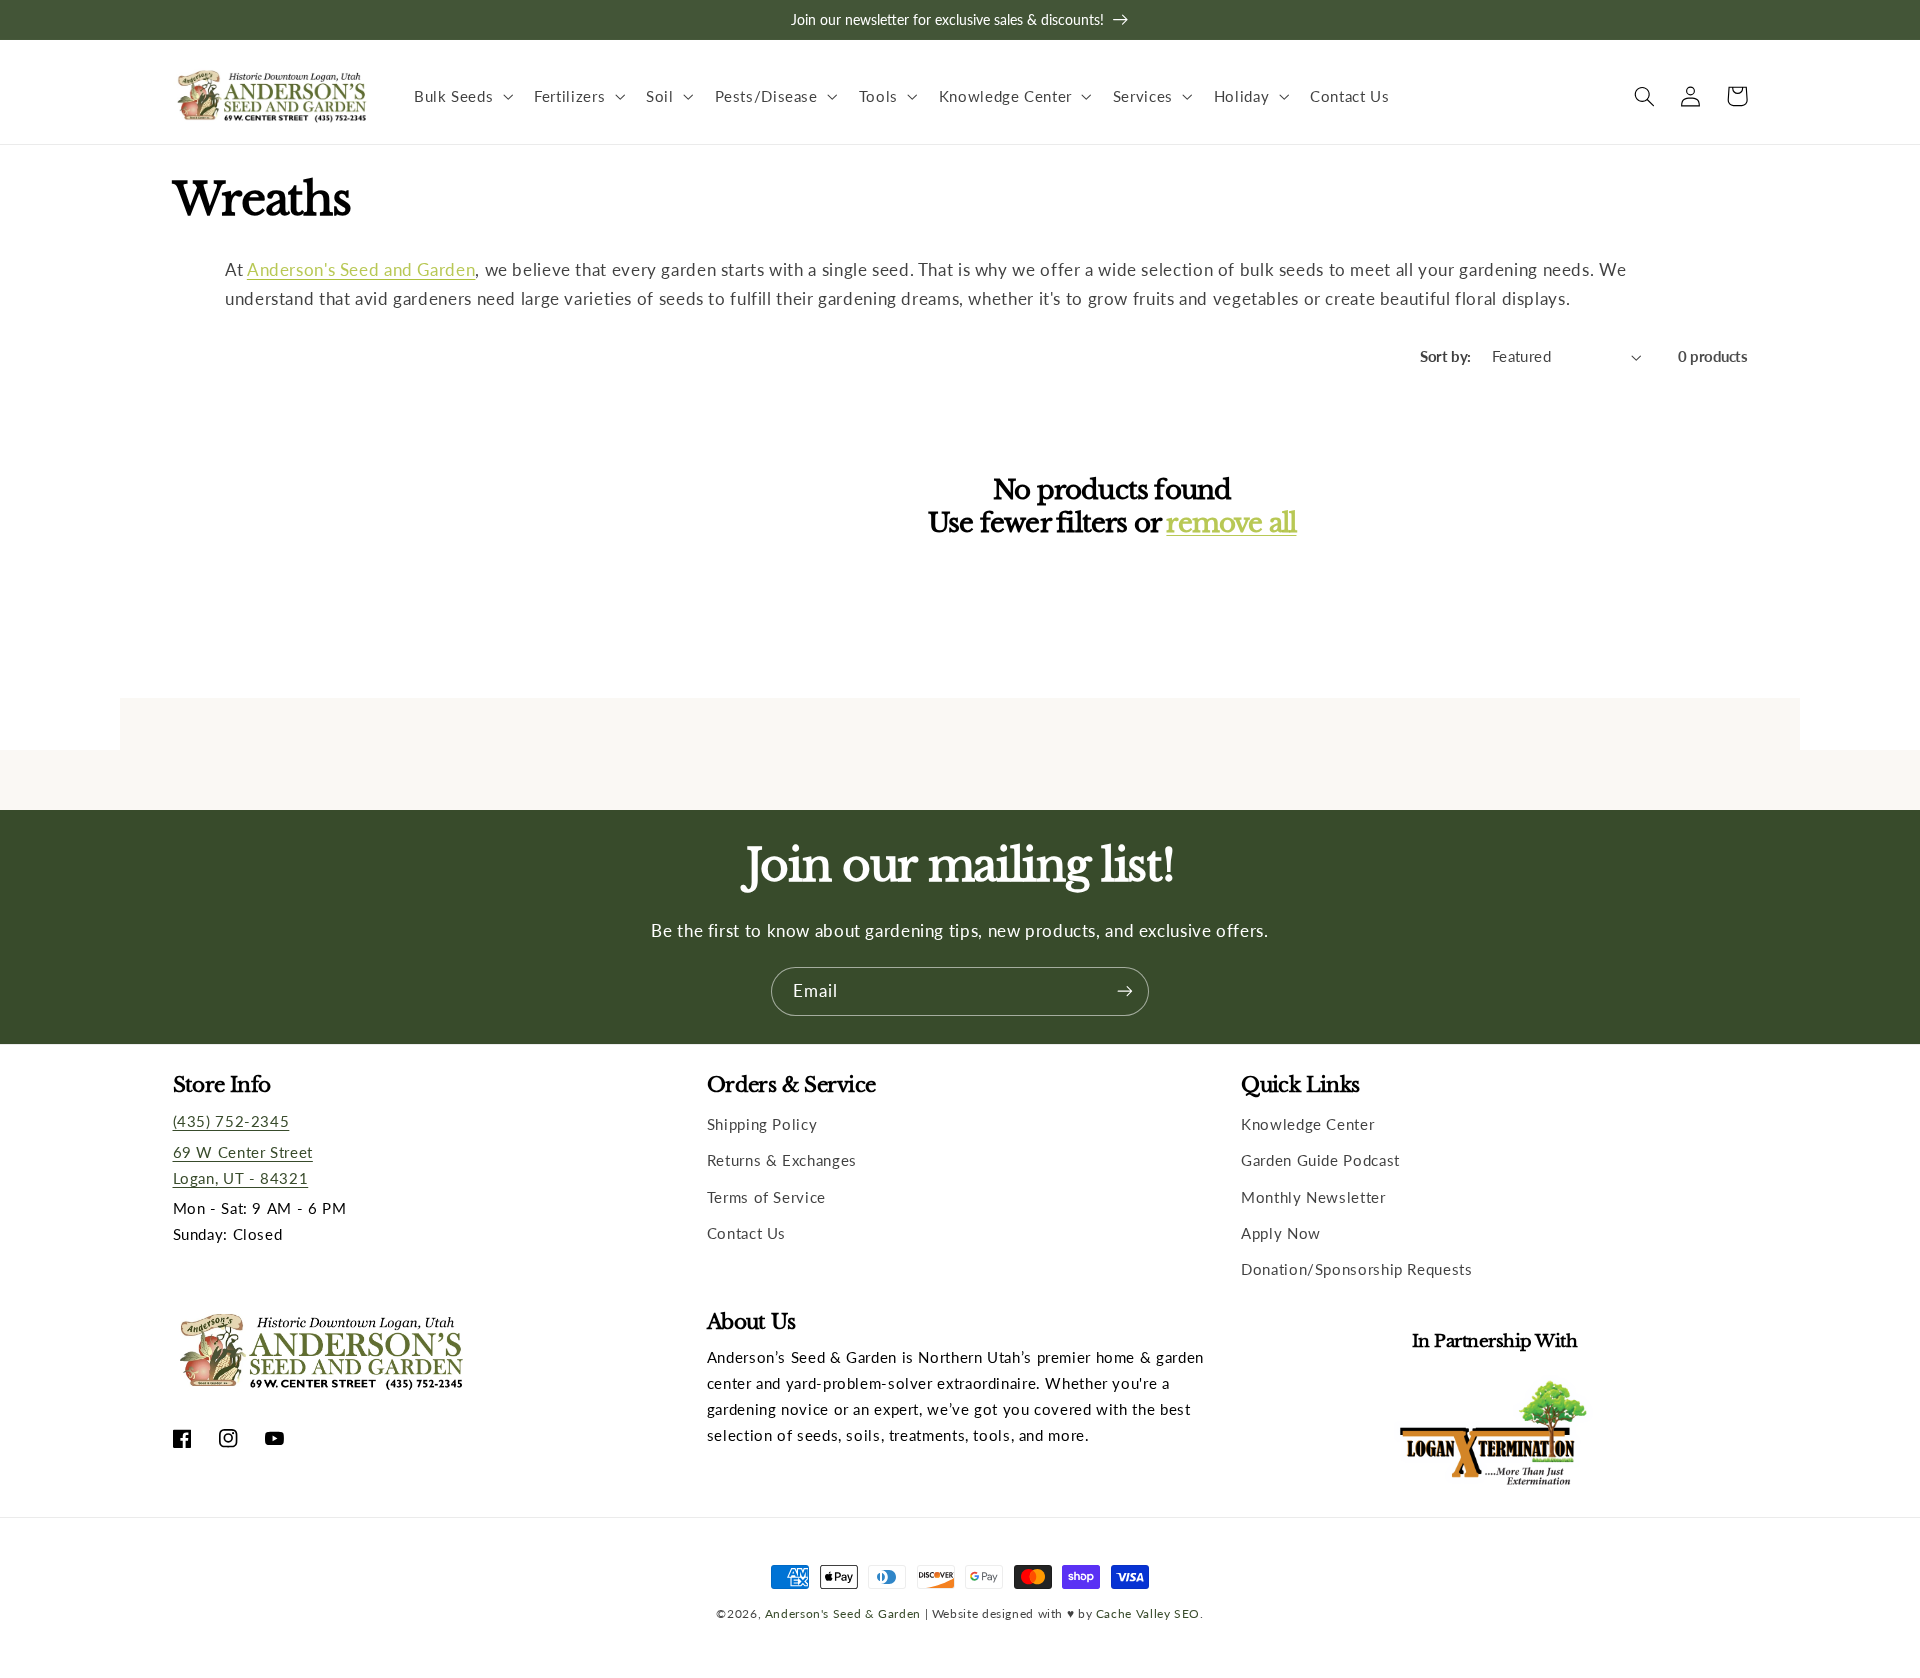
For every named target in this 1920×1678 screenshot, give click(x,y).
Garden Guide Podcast (1320, 1160)
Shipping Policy (762, 1124)
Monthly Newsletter (1313, 1197)
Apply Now (1281, 1233)
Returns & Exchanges (782, 1160)
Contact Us (746, 1233)
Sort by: (1445, 356)
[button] (461, 96)
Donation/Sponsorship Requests (1356, 1269)
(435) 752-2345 (231, 1121)
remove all (1231, 522)
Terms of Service (766, 1197)
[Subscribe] (1125, 991)
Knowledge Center (1307, 1124)
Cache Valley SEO (1148, 1613)
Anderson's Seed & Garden (843, 1613)
